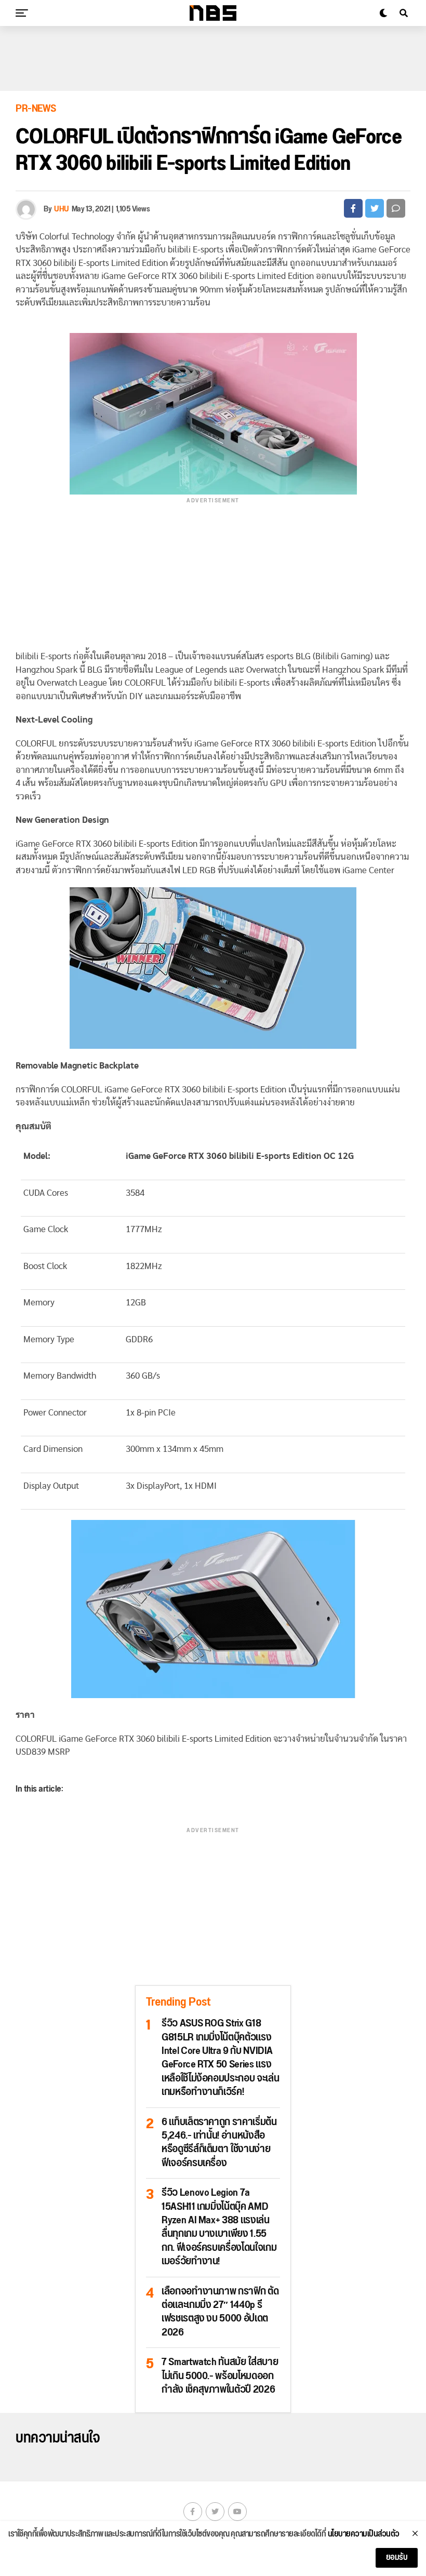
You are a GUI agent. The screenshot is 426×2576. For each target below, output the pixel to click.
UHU (62, 209)
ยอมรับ (397, 2558)
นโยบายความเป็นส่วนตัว (364, 2534)
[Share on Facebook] (353, 208)
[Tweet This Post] (375, 208)
